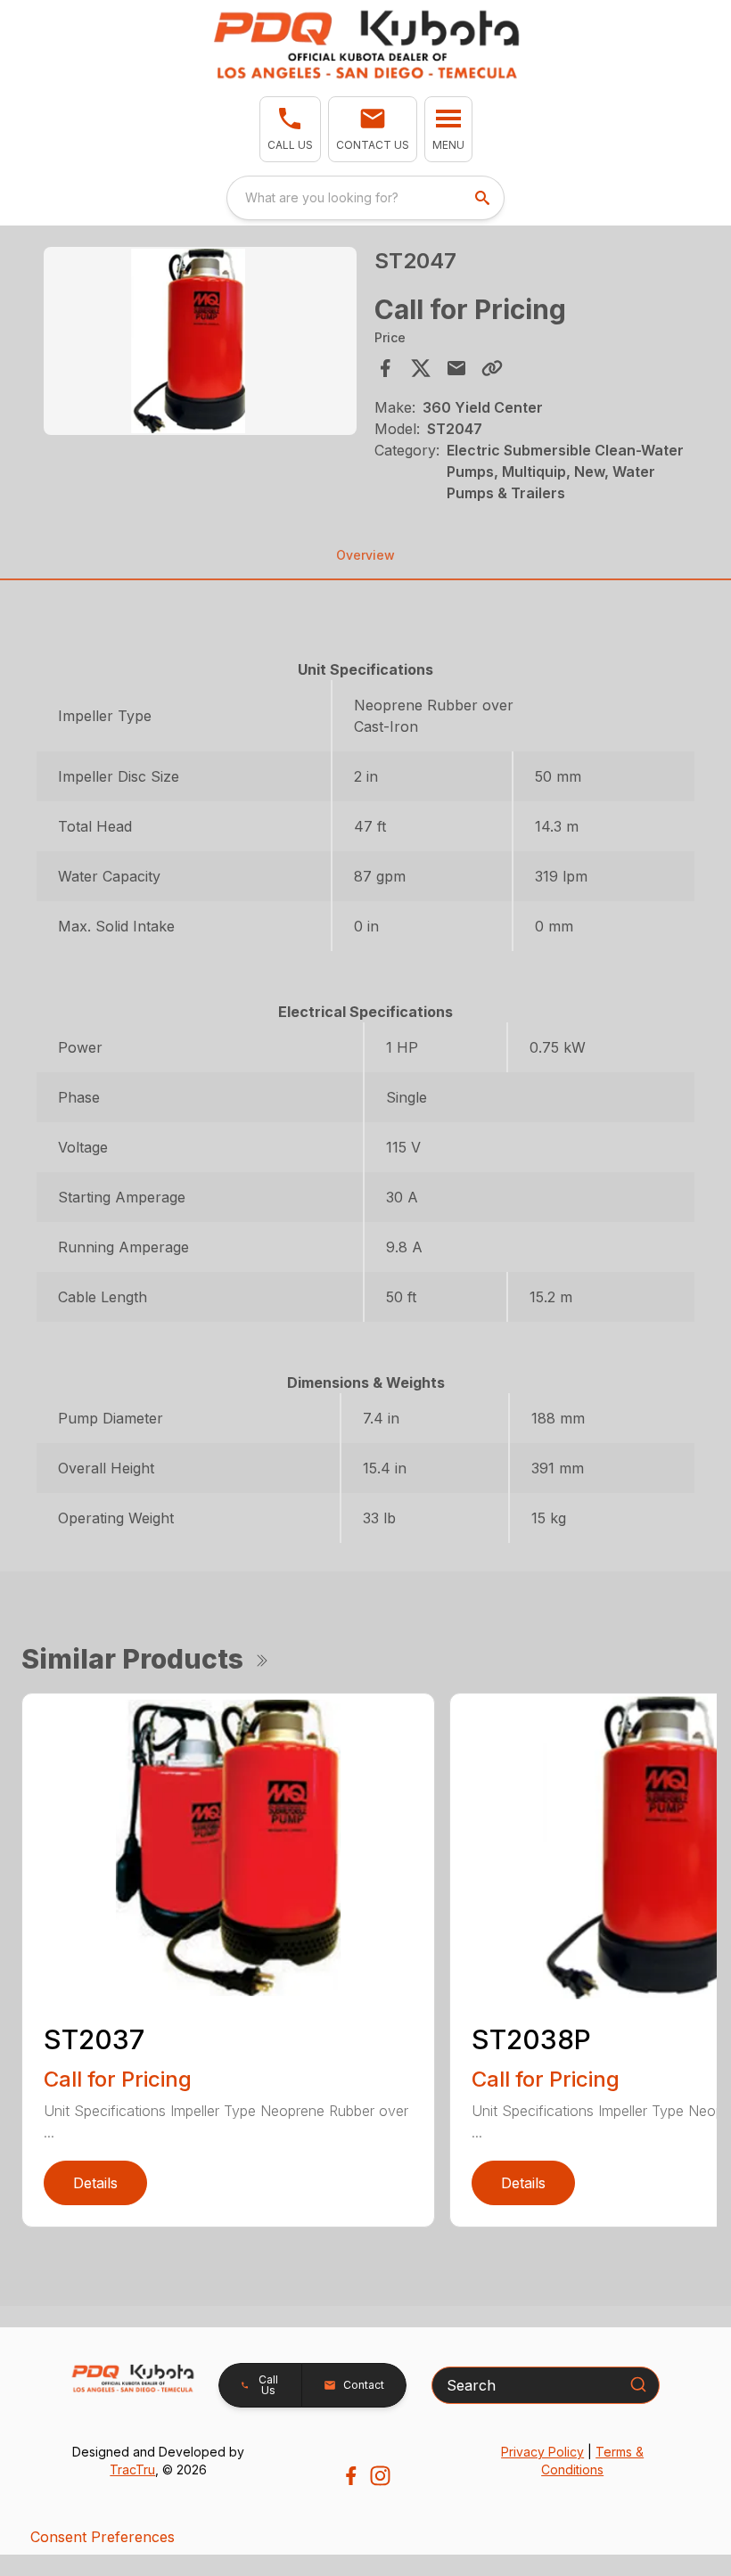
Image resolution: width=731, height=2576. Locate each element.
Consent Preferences (103, 2537)
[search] (484, 198)
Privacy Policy (542, 2452)
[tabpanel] (200, 344)
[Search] (638, 2384)
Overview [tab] (365, 555)
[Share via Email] (456, 368)
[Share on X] (421, 368)
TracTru (132, 2469)
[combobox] (365, 198)
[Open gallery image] (200, 341)
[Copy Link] (492, 368)
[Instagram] (380, 2476)
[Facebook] (351, 2476)
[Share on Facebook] (385, 368)
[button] (290, 129)
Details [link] (95, 2183)
